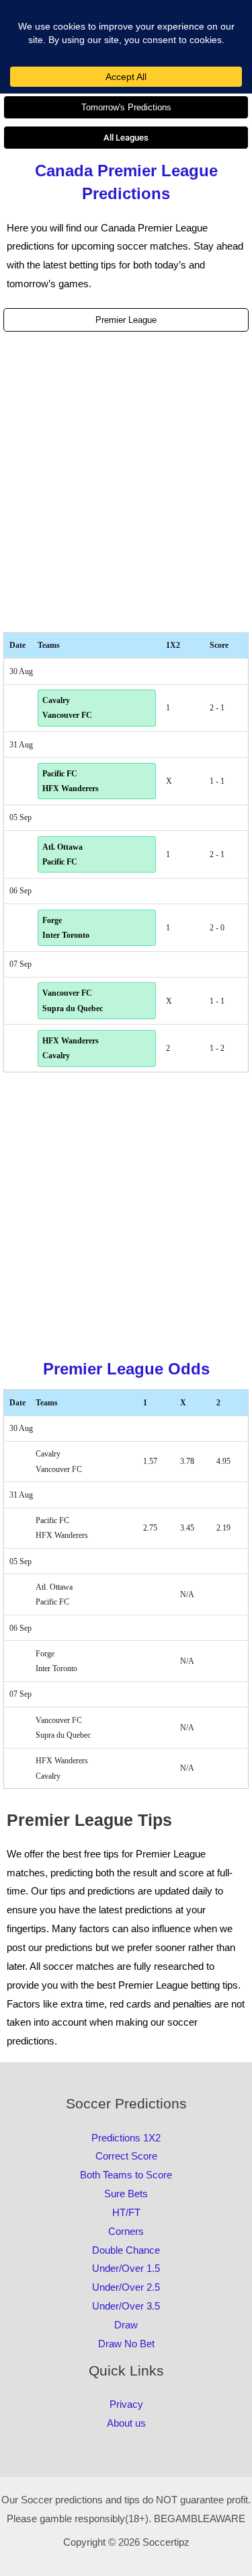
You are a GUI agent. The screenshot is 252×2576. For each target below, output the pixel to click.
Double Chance (126, 2250)
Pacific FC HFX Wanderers (71, 781)
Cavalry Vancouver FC (67, 708)
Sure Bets (126, 2194)
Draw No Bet (126, 2344)
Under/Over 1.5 (126, 2268)
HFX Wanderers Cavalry (71, 1048)
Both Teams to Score (126, 2175)
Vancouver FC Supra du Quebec (73, 1000)
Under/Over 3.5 (126, 2306)
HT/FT (126, 2212)
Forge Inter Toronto (66, 928)
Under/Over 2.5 (126, 2287)
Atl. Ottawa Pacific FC (62, 854)
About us (126, 2423)
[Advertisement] (126, 482)
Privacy (126, 2404)
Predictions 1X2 (126, 2138)
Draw (126, 2325)
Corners (126, 2231)
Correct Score (126, 2156)
